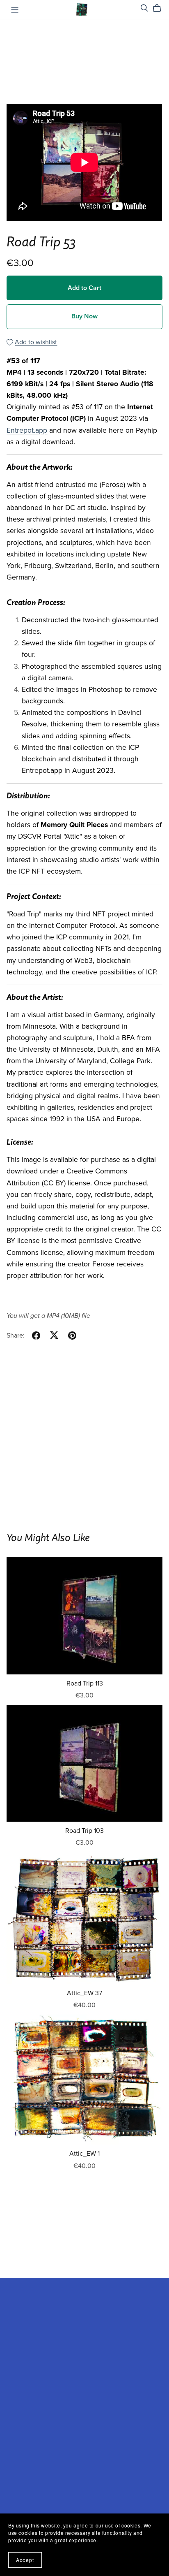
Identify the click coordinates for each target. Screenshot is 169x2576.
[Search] (144, 8)
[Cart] (160, 8)
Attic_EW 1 (84, 2154)
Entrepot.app (27, 430)
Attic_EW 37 (84, 1993)
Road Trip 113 (85, 1683)
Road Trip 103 (84, 1831)
